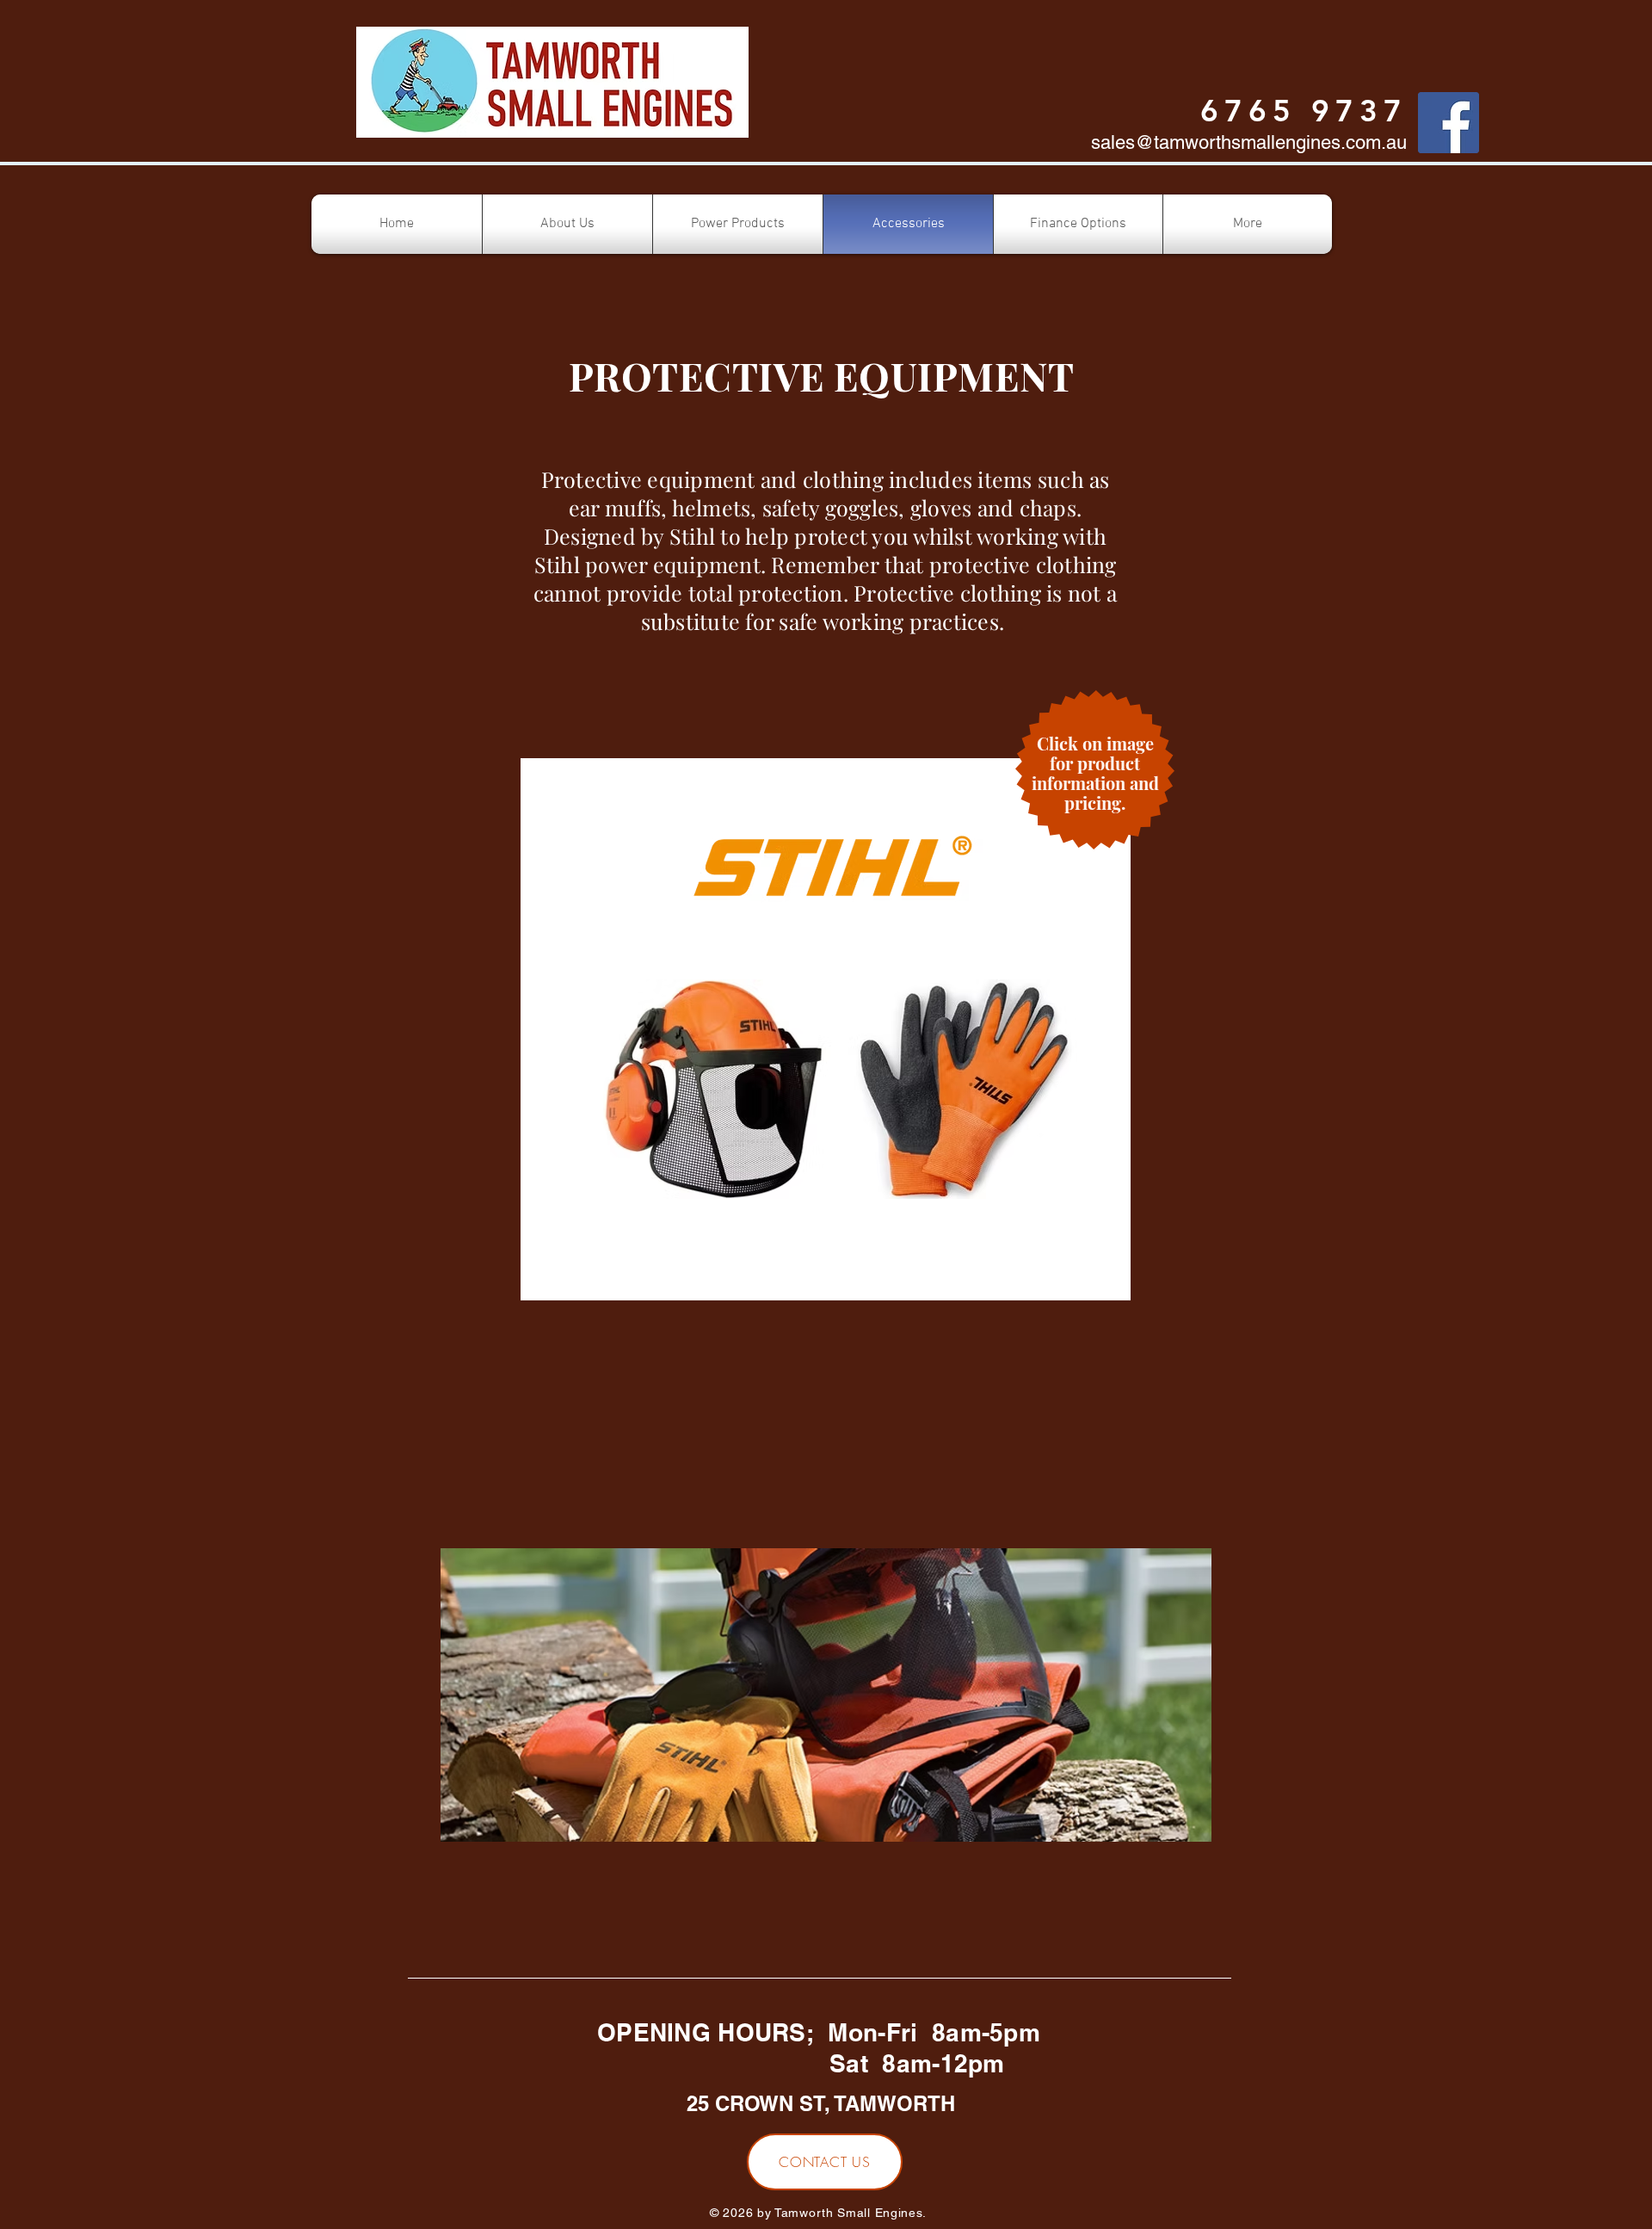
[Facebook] (1449, 123)
